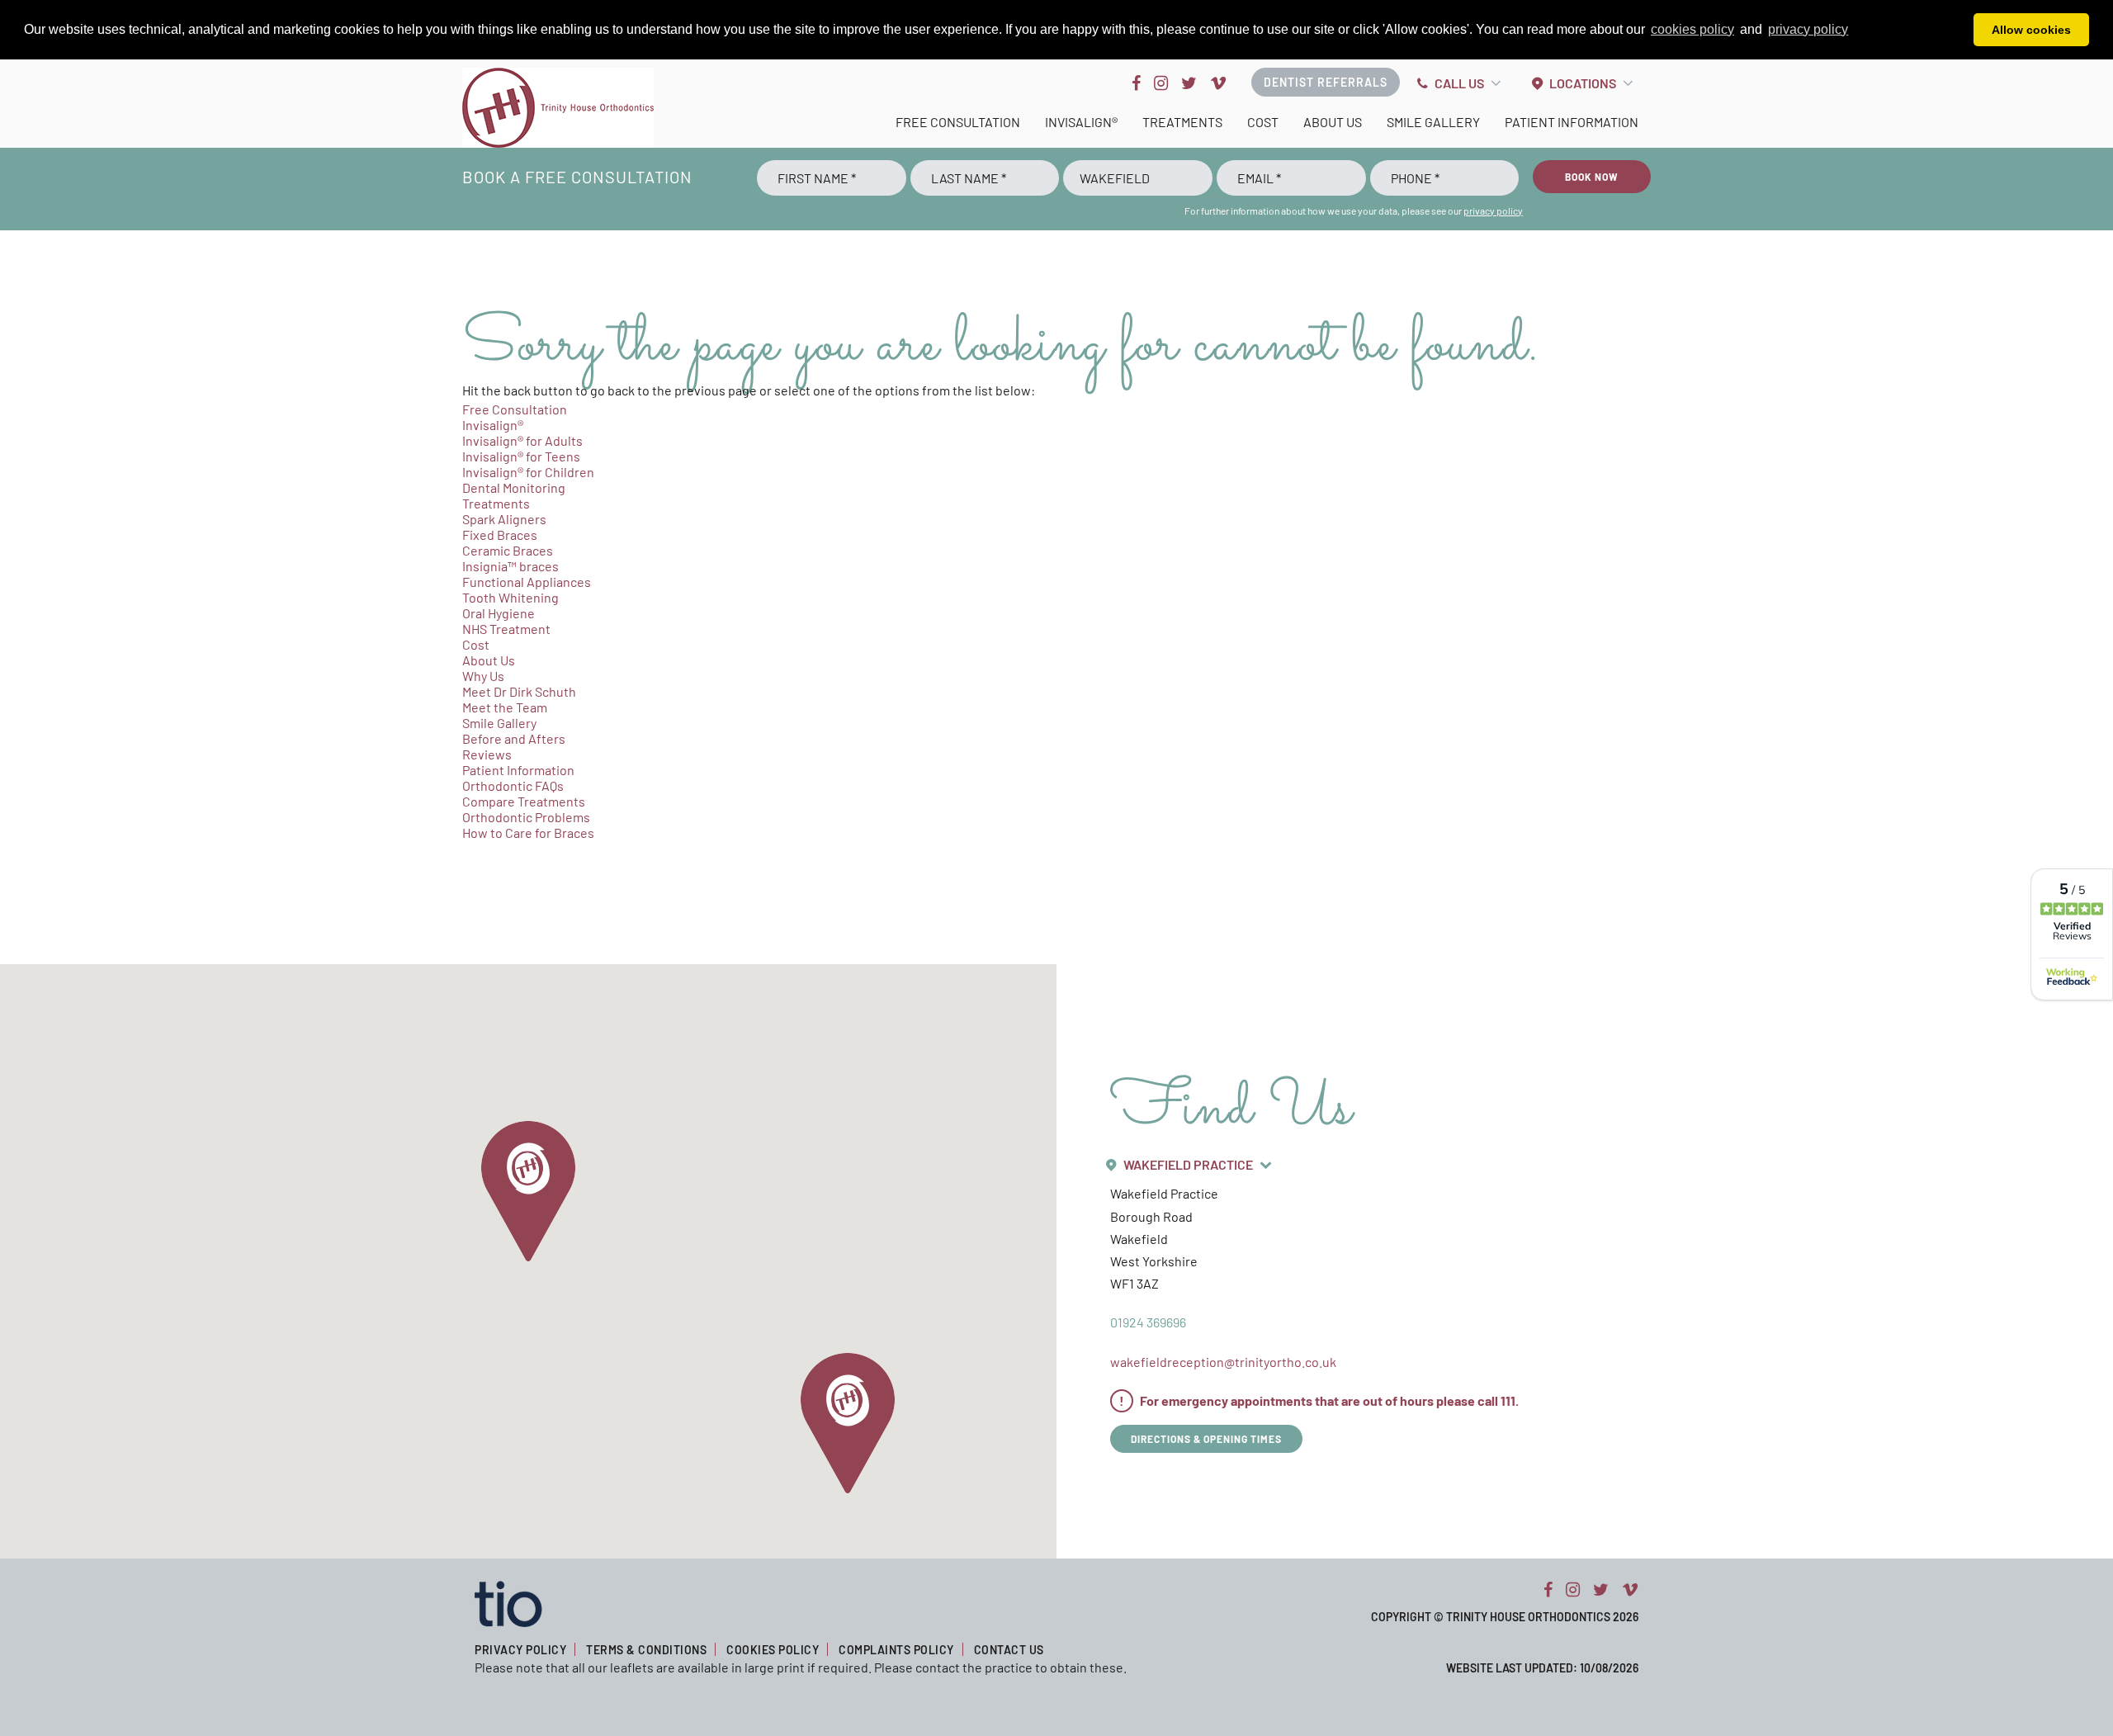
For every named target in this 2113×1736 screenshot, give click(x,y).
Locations (1583, 83)
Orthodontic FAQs (513, 785)
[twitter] (1189, 83)
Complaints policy (896, 1650)
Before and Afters (514, 738)
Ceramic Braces (508, 550)
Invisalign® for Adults (522, 440)
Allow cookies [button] (2031, 30)
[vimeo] (1218, 83)
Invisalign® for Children (528, 472)
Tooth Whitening (511, 597)
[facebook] (1136, 83)
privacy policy (1493, 210)
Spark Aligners (504, 519)
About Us (1333, 122)
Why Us (483, 676)
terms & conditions (646, 1650)
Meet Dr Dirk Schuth (519, 691)
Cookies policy (773, 1650)
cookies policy (1692, 29)
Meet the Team (505, 707)
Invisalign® (1081, 122)
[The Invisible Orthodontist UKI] (508, 1602)
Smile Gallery (1433, 122)
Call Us (1459, 83)
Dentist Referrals (1326, 82)
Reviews (487, 754)
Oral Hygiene (499, 613)
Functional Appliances (527, 582)
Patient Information (1572, 122)
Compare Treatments (524, 801)
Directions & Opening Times (1206, 1439)
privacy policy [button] (1808, 29)
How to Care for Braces (528, 833)
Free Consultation (958, 122)
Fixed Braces (500, 535)
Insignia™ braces (511, 566)
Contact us (1009, 1650)
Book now (1592, 177)
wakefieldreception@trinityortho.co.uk (1223, 1362)
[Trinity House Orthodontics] (558, 108)
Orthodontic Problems (526, 817)
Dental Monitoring (514, 487)
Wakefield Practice (1188, 1164)
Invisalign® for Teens (521, 456)
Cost (1263, 122)
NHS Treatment (506, 629)
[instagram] (1161, 83)
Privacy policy (520, 1650)
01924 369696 (1148, 1322)
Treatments (1182, 122)
